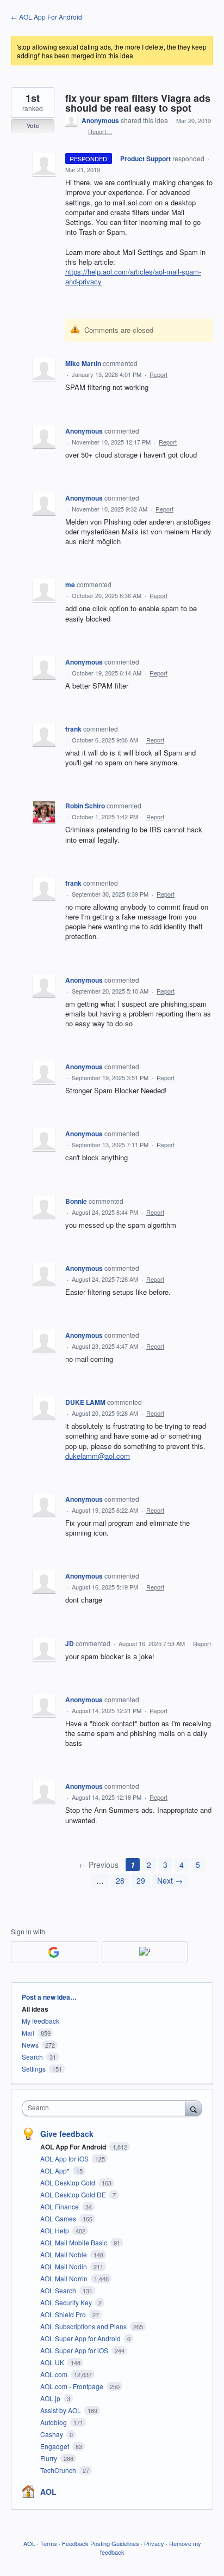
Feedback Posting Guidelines (101, 2543)
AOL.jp (51, 2398)
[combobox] (106, 2108)
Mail (28, 2033)
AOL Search (59, 2290)
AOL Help (55, 2230)
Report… (100, 131)
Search (32, 2057)
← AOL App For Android (46, 17)
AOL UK (53, 2362)
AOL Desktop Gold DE (74, 2194)
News (30, 2045)
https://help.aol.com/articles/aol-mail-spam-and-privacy (133, 276)
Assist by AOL (61, 2410)
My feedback (41, 2021)
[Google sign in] (54, 1952)
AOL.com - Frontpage (73, 2386)
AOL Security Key (67, 2302)
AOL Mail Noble (64, 2254)
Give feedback (67, 2134)
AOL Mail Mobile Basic (74, 2242)
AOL (48, 2492)
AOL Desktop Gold (69, 2182)
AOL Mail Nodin (64, 2266)
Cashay (52, 2434)
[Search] (194, 2108)
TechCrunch (59, 2470)
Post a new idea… (49, 1997)
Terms (49, 2543)
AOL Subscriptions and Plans (84, 2326)
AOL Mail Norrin (65, 2278)
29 (141, 1880)
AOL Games (59, 2218)
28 (120, 1880)
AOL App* (56, 2170)
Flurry (49, 2458)
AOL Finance (60, 2206)
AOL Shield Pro (64, 2314)
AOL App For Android (74, 2147)
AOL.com (55, 2374)
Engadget (55, 2446)
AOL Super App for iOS (75, 2350)
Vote (33, 126)
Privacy (154, 2543)
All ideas (35, 2009)
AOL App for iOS (65, 2158)
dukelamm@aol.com (98, 1456)
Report (158, 374)
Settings (34, 2069)
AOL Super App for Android (81, 2338)
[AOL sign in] (145, 1952)
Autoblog (54, 2422)
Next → (170, 1880)
